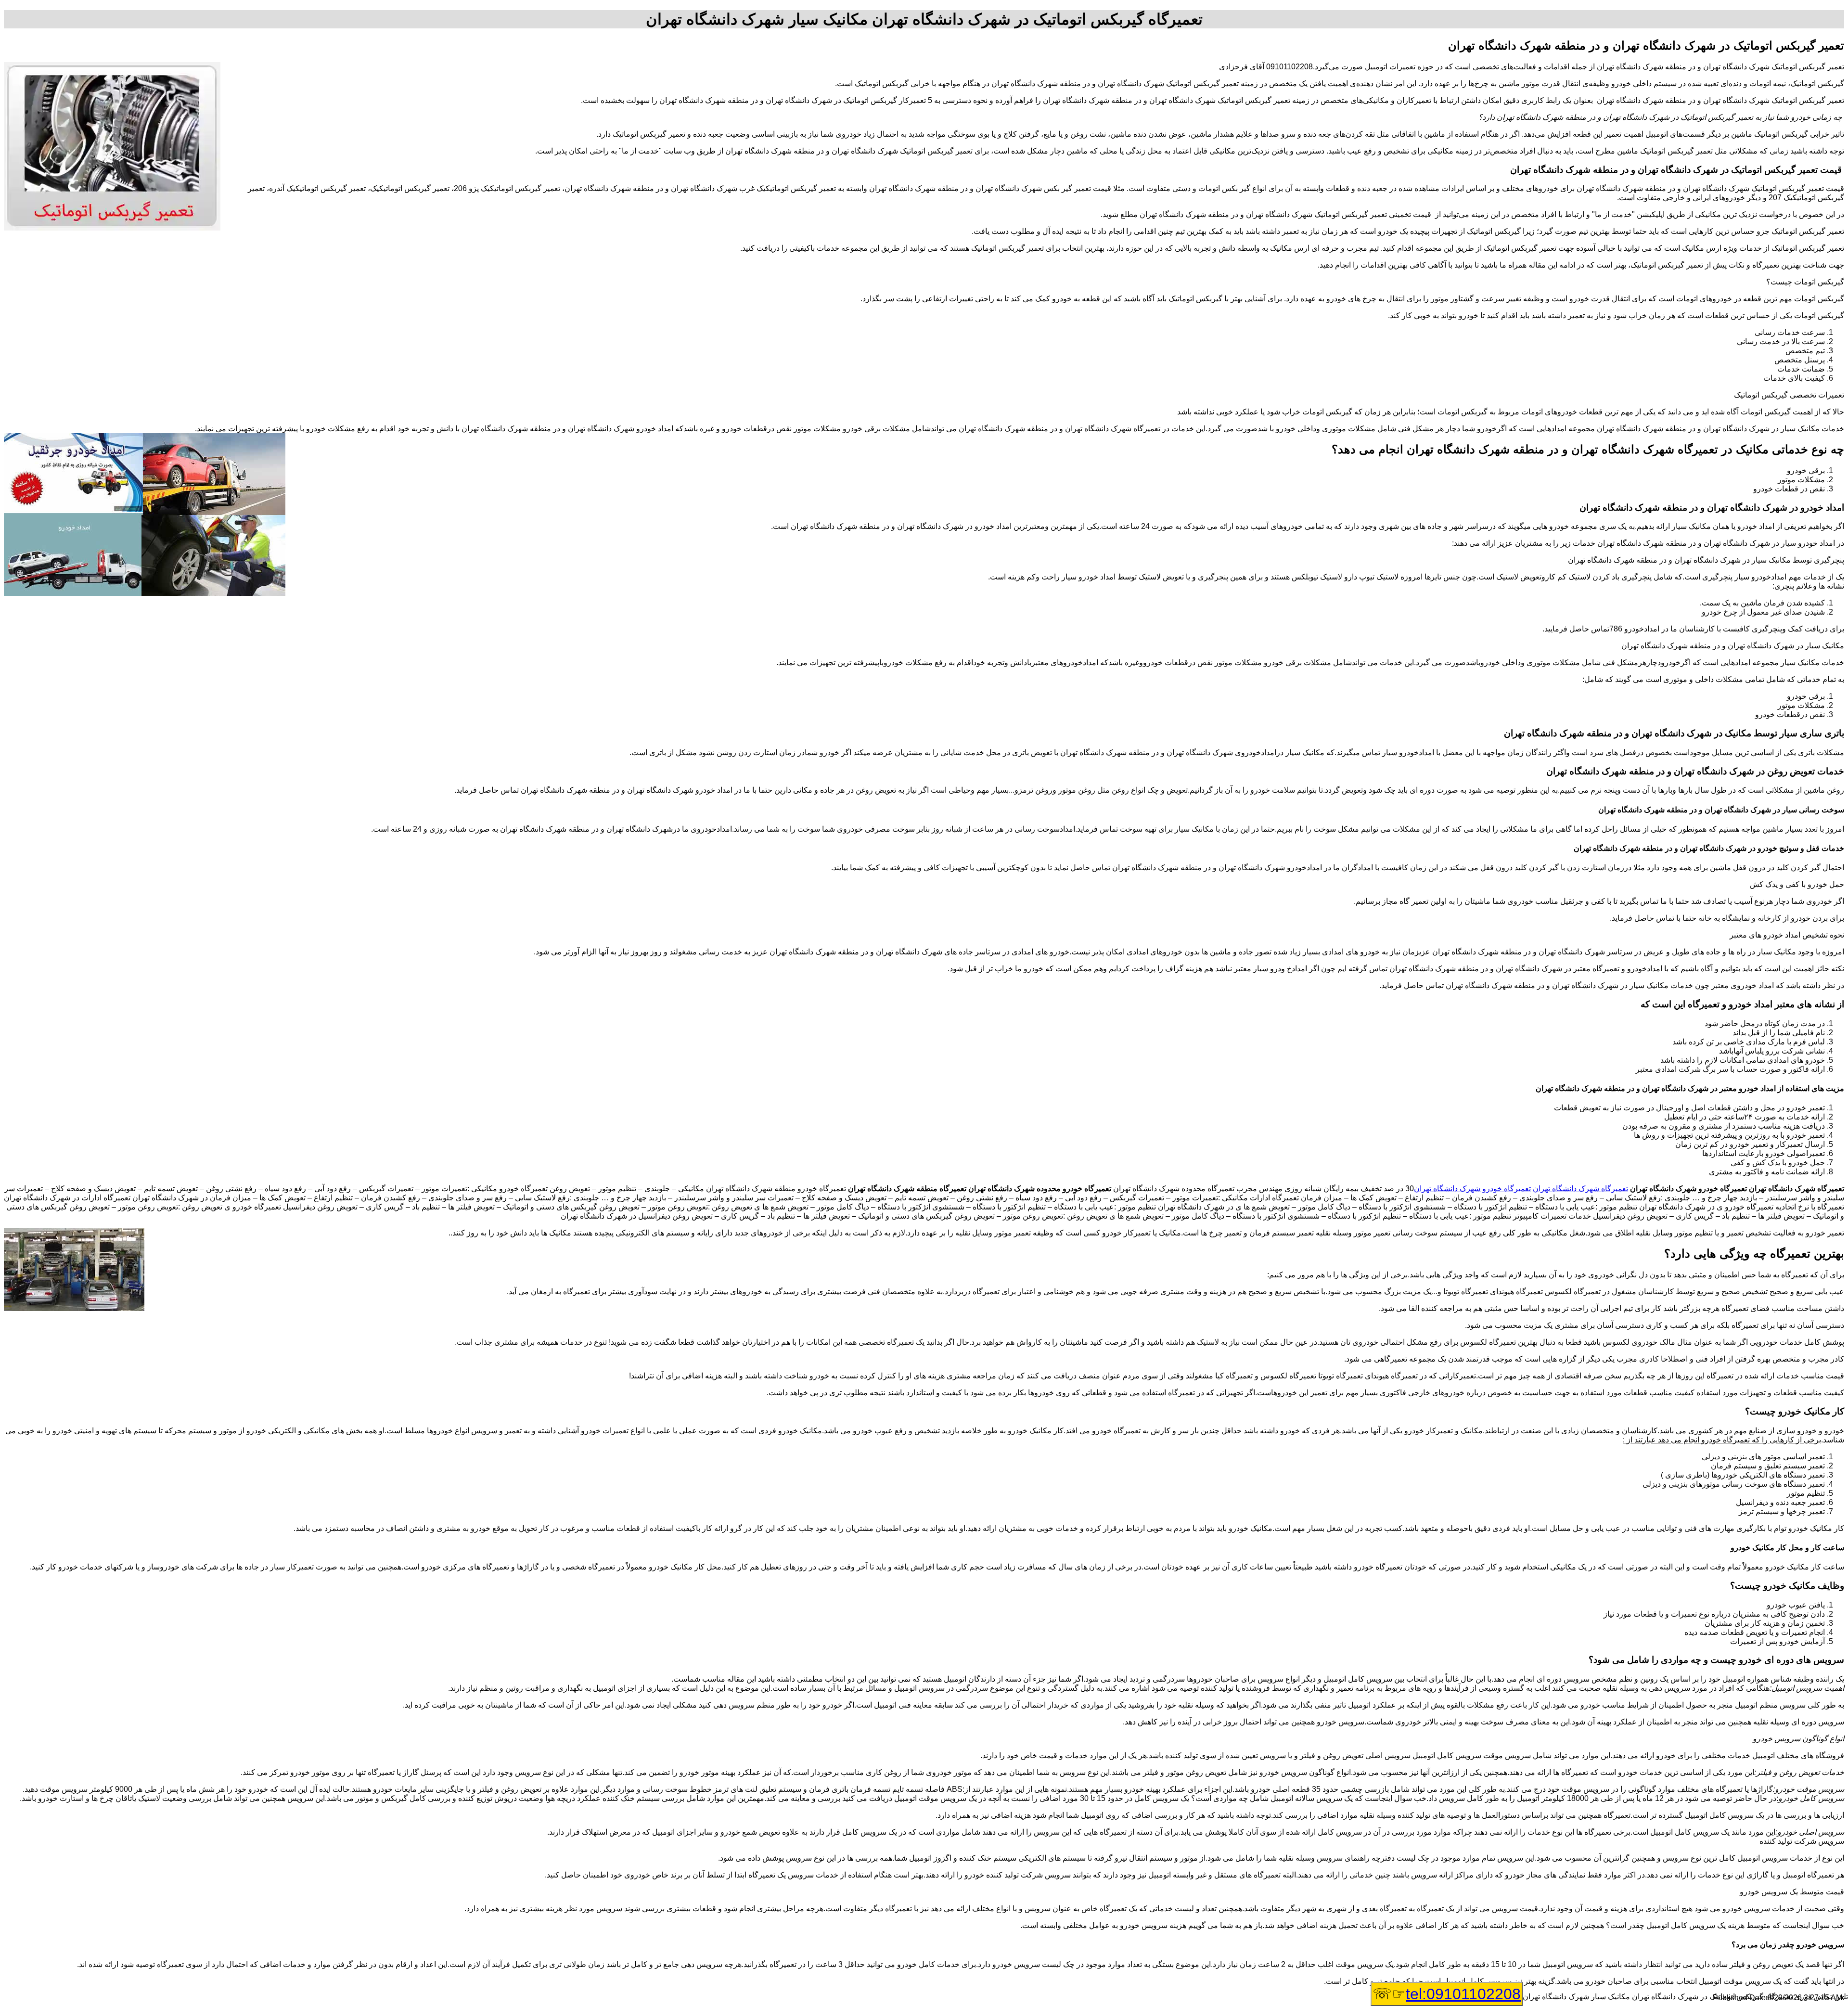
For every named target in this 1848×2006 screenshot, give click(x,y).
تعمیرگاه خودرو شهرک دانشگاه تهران (1472, 1189)
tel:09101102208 (1463, 1994)
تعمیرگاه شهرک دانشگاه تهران (1580, 1189)
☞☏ (1447, 1994)
